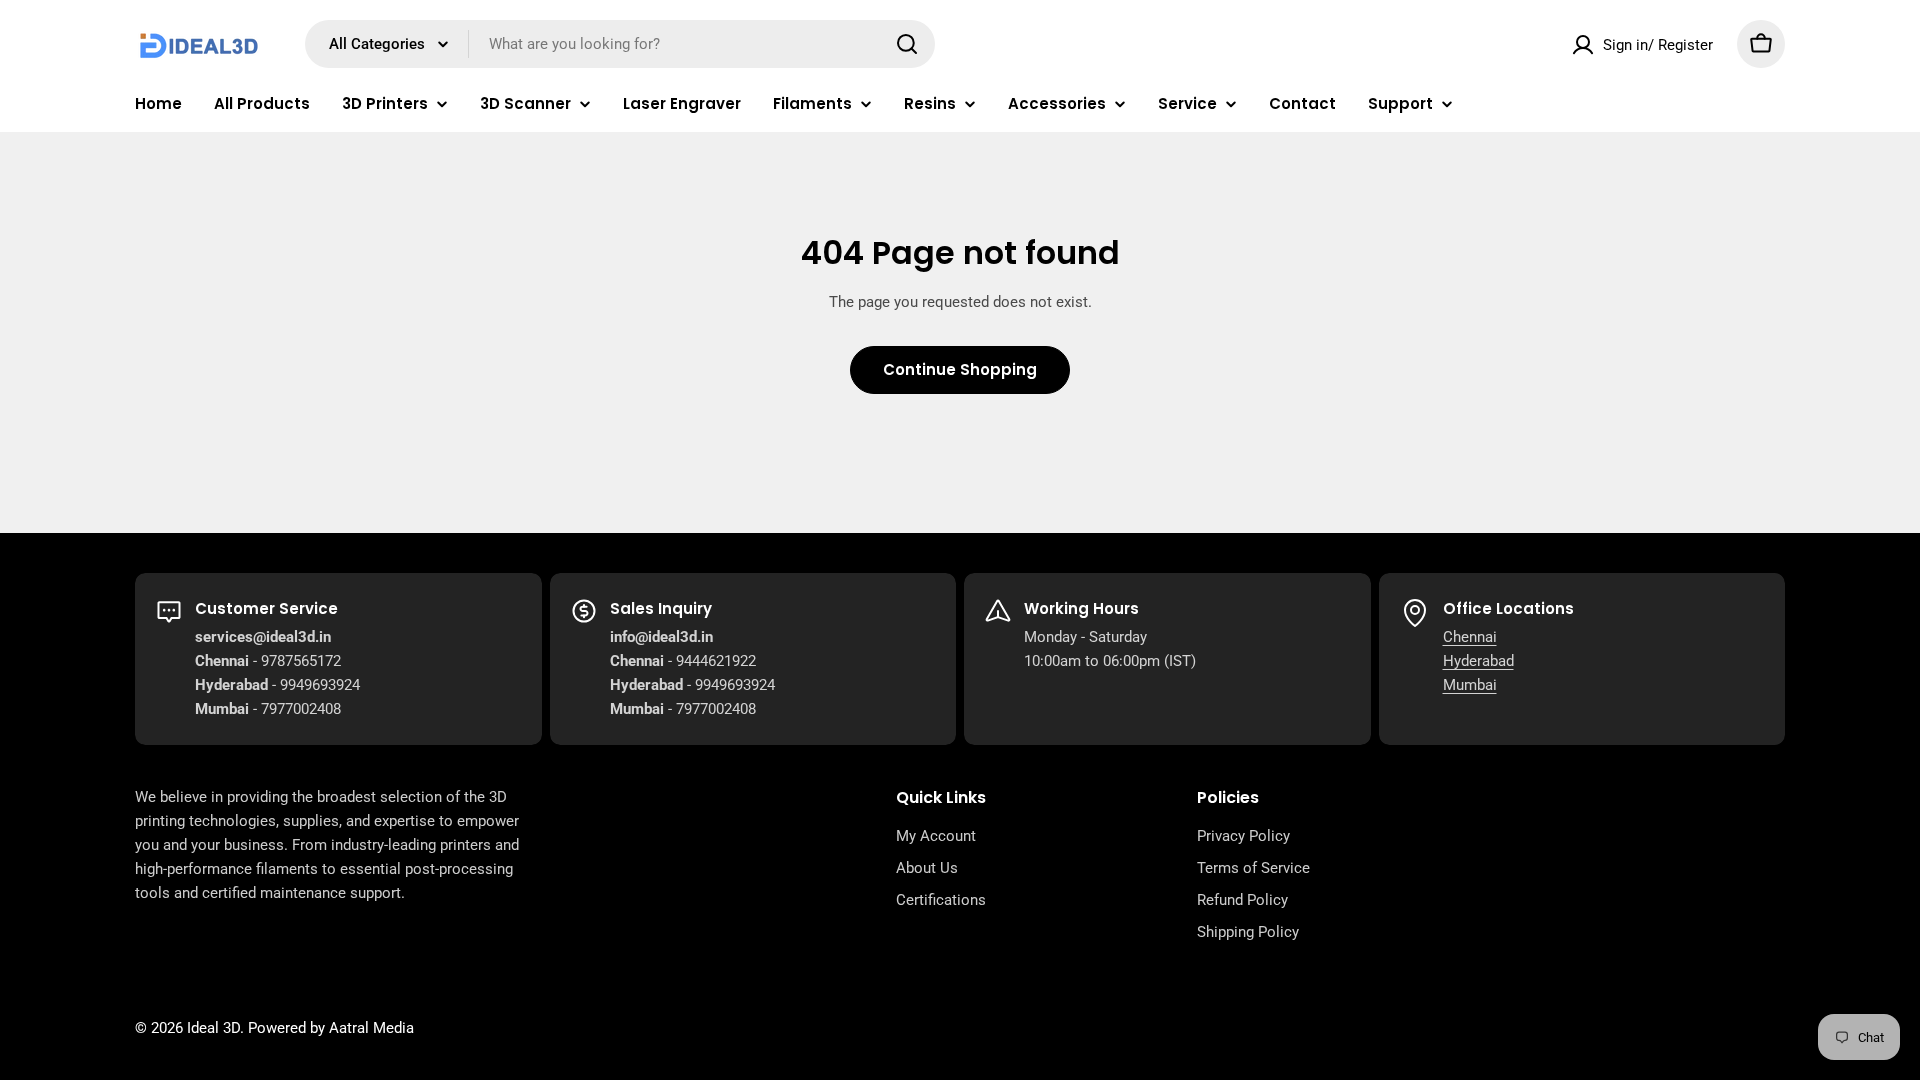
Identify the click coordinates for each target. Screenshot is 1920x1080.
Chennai (1470, 637)
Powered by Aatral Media (331, 1028)
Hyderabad (1478, 661)
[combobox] (620, 44)
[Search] (907, 44)
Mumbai (1470, 685)
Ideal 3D (213, 1028)
